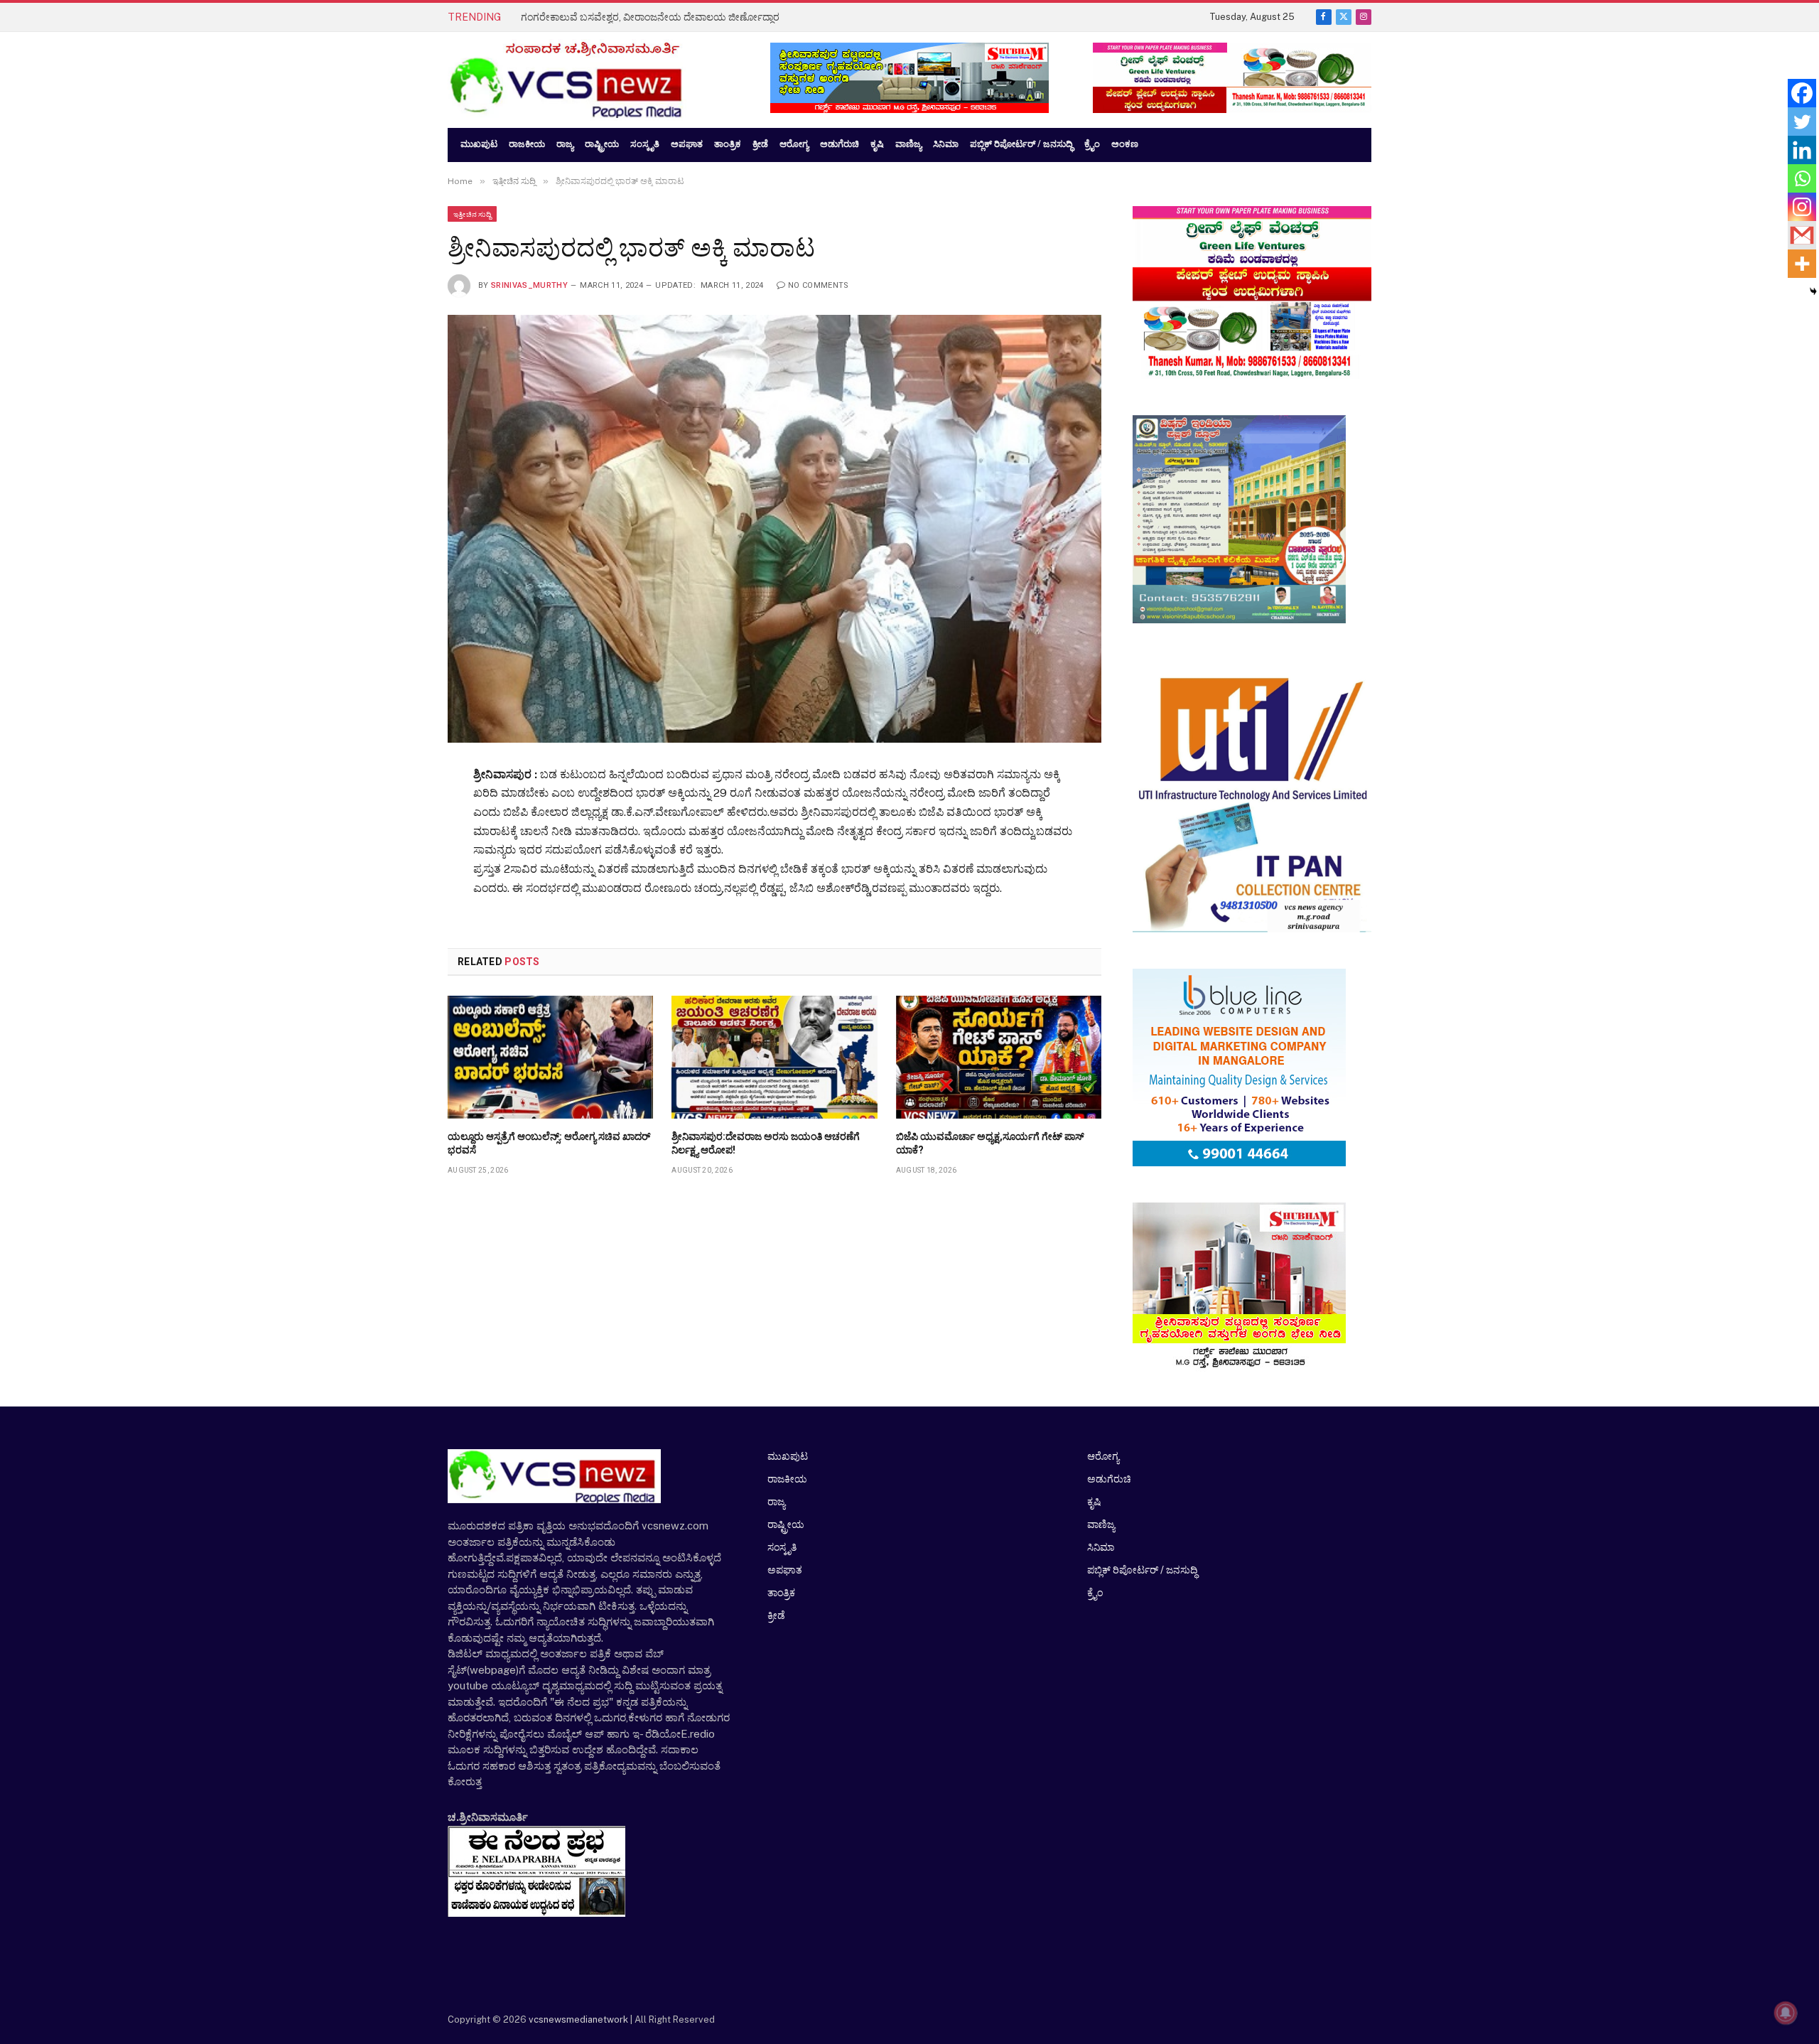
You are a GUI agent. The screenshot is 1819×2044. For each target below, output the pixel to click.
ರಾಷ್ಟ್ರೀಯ (786, 1524)
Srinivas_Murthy (529, 285)
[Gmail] (1802, 235)
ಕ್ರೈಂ (1095, 1593)
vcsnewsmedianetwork (577, 2019)
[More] (1802, 264)
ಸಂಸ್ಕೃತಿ (782, 1547)
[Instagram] (1802, 207)
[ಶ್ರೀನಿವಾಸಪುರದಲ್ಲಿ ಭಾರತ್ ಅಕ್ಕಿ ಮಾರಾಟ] (774, 528)
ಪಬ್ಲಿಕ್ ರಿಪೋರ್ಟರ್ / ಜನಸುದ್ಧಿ (1142, 1570)
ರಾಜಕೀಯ (787, 1479)
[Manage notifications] (1786, 2013)
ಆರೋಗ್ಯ (1103, 1456)
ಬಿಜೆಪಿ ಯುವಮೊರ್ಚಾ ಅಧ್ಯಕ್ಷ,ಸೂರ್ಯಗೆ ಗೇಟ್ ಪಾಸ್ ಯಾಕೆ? (990, 1143)
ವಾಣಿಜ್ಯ (1101, 1524)
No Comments (819, 285)
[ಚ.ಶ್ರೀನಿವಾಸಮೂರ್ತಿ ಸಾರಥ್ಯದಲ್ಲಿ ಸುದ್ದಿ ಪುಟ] (595, 80)
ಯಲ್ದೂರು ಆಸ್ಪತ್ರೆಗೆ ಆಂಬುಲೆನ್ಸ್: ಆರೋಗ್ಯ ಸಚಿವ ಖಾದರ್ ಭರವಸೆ (549, 1143)
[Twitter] (1802, 122)
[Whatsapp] (1802, 178)
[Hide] (1813, 291)
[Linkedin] (1802, 150)
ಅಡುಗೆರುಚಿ (1109, 1479)
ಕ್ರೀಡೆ (776, 1615)
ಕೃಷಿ (1094, 1502)
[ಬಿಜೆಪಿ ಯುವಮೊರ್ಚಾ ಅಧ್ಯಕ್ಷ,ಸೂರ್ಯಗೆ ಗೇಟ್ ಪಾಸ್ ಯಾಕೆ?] (999, 1057)
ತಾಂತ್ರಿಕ (781, 1593)
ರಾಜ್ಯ (776, 1502)
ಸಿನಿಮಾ (1101, 1547)
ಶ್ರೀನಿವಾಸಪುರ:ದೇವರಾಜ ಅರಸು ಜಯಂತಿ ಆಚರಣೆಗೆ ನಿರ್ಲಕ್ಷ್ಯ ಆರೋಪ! (766, 1143)
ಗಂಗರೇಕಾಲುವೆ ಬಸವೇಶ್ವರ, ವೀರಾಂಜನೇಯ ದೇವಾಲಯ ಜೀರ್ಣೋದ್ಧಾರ (650, 17)
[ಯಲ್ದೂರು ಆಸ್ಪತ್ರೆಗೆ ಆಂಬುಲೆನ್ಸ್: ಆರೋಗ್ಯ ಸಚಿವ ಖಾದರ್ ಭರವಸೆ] (550, 1057)
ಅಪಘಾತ (785, 1570)
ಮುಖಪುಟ (788, 1456)
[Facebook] (1802, 93)
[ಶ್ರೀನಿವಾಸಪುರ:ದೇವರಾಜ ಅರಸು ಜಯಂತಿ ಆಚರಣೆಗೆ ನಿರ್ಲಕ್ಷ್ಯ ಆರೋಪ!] (774, 1057)
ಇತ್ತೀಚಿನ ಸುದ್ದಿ (472, 214)
